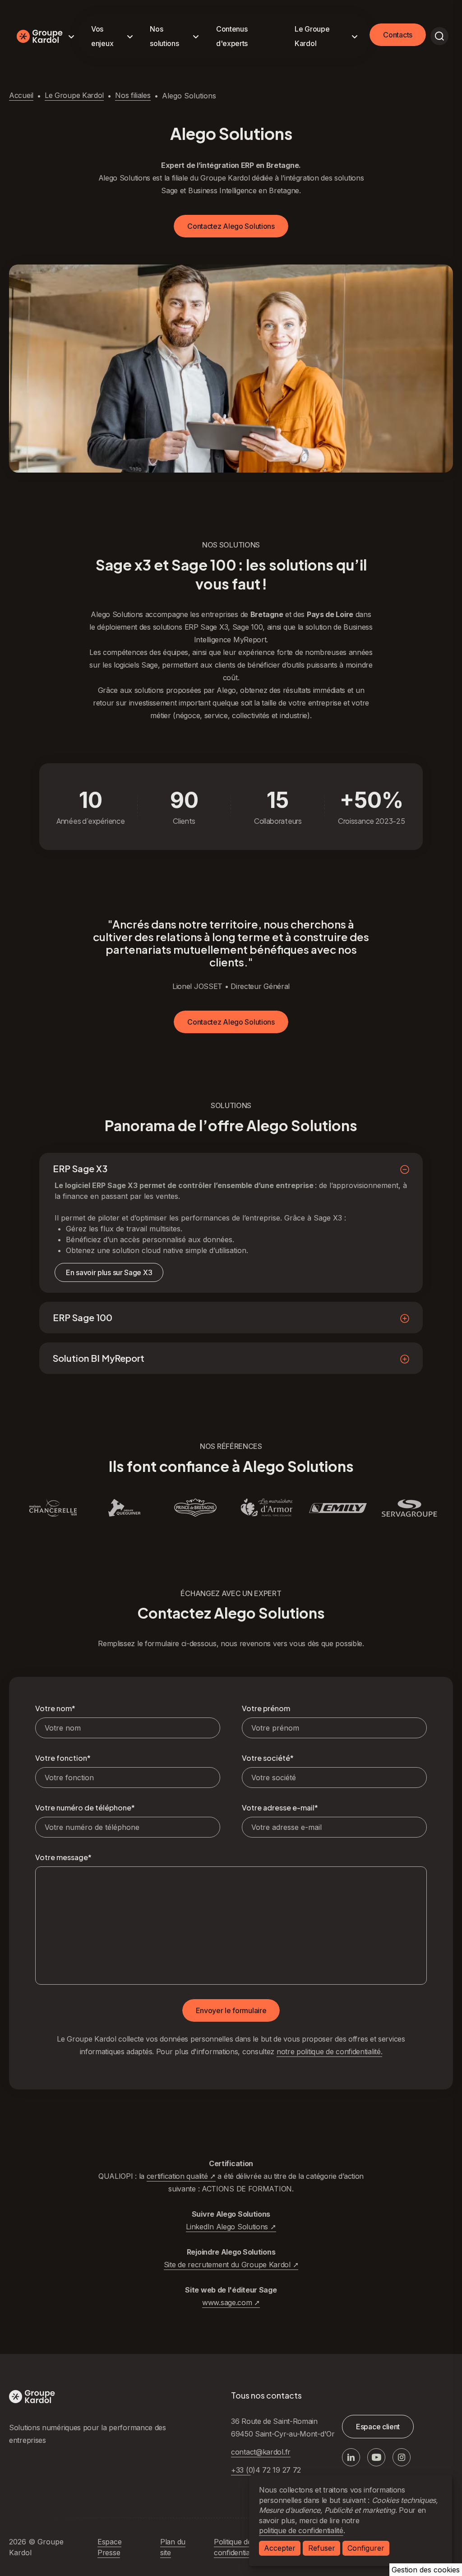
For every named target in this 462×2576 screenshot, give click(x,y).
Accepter (280, 2548)
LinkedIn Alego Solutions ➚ (231, 2227)
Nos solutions (164, 36)
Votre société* (268, 1758)
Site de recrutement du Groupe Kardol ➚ (231, 2265)
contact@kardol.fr (261, 2452)
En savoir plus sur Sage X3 (109, 1272)
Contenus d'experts (232, 36)
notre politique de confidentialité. (330, 2052)
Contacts (398, 35)
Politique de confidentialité (236, 2547)
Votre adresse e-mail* (280, 1808)
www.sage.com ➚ (231, 2302)
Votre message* (63, 1857)
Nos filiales (133, 95)
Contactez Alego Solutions (231, 226)
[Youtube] (376, 2457)
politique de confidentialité (301, 2530)
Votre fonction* (63, 1758)
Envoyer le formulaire (231, 2010)
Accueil (21, 95)
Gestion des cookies (426, 2570)
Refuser (322, 2548)
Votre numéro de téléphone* (85, 1808)
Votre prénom (266, 1708)
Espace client (378, 2427)
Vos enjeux (102, 36)
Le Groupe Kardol (312, 36)
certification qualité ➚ (181, 2176)
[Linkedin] (351, 2457)
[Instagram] (402, 2457)
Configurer (366, 2548)
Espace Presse (109, 2547)
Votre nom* (55, 1708)
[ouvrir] (439, 36)
